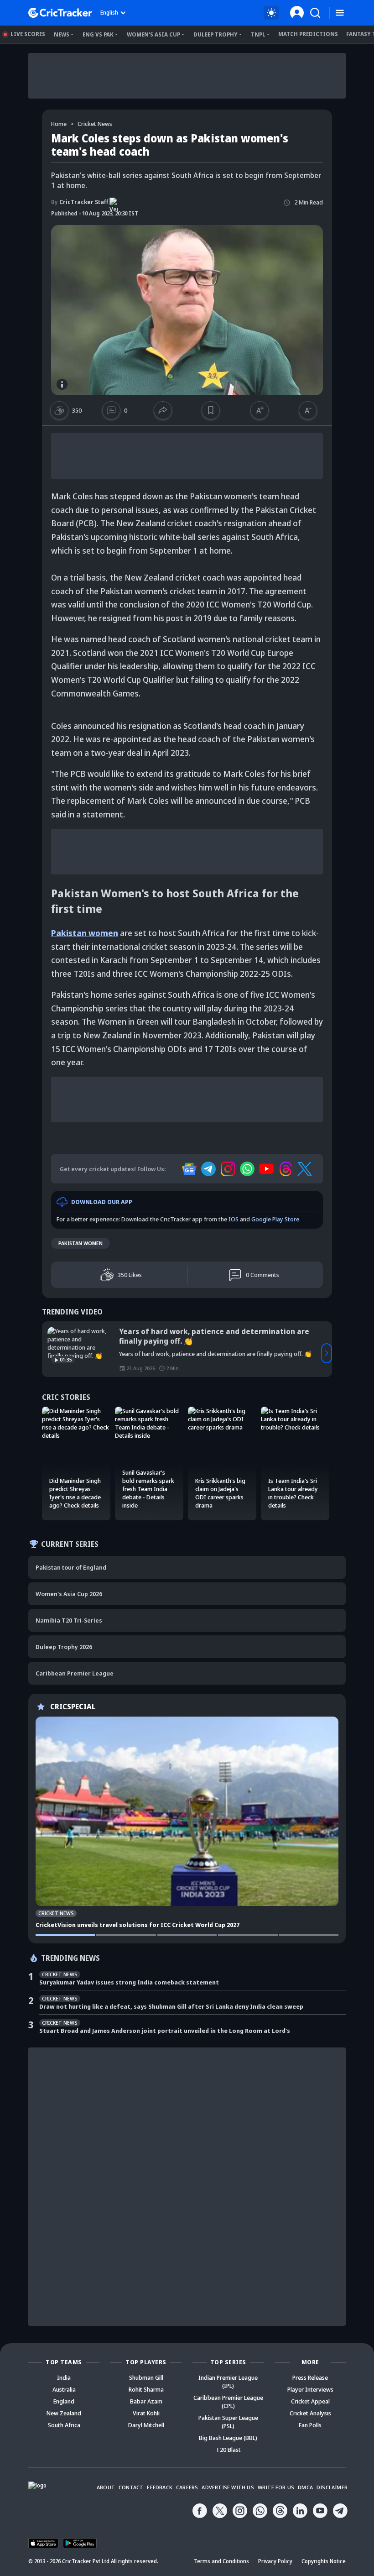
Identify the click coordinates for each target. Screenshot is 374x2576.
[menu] (340, 13)
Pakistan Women (81, 1243)
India (64, 2377)
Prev (47, 1353)
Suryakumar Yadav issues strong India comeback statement (129, 1982)
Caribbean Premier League (75, 1673)
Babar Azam (146, 2401)
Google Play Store (275, 1219)
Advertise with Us (228, 2487)
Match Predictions (308, 34)
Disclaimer (332, 2487)
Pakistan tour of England (71, 1567)
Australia (64, 2389)
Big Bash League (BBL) (228, 2438)
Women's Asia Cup (153, 34)
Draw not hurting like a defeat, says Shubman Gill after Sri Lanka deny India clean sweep (171, 2006)
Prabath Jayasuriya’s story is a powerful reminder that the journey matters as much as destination (218, 1336)
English (109, 13)
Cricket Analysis (310, 2413)
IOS (234, 1219)
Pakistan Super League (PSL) (228, 2422)
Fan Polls (310, 2425)
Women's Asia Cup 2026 (69, 1594)
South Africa (64, 2425)
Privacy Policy (275, 2561)
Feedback (160, 2487)
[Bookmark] (211, 410)
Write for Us (276, 2487)
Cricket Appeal (310, 2401)
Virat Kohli (146, 2413)
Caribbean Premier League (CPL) (228, 2402)
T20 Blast (228, 2450)
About (106, 2487)
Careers (187, 2487)
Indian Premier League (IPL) (228, 2382)
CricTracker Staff (80, 202)
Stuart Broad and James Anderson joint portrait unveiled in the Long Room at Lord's (165, 2031)
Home (59, 124)
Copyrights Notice (324, 2561)
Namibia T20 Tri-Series (69, 1620)
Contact (131, 2487)
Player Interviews (310, 2389)
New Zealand (64, 2413)
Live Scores (28, 34)
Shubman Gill (146, 2377)
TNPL (258, 34)
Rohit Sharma (146, 2389)
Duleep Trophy (216, 34)
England (64, 2401)
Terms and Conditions (221, 2561)
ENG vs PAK (98, 34)
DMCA (305, 2487)
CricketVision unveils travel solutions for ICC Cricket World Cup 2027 (138, 1925)
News (62, 34)
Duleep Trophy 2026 (64, 1647)
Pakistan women (85, 933)
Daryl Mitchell (146, 2425)
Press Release (310, 2377)
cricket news (95, 124)
